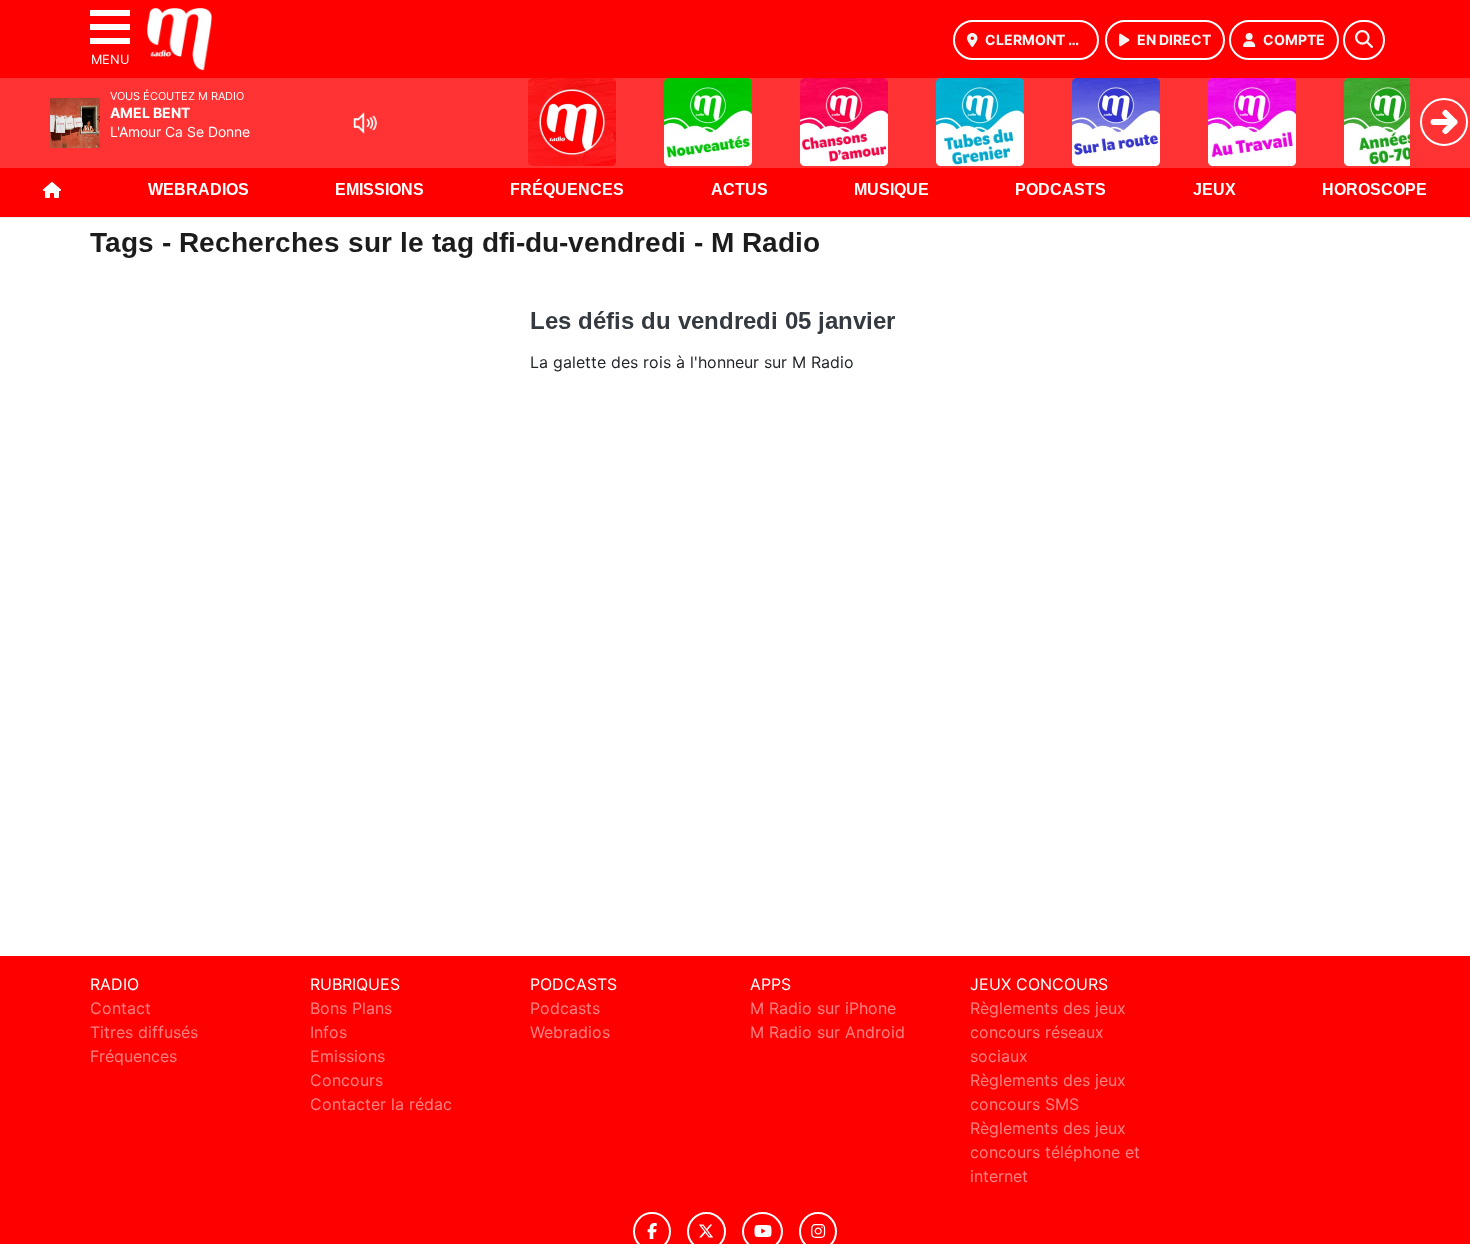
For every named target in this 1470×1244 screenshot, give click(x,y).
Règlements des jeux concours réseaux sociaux (1048, 1032)
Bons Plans (351, 1008)
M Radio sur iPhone (823, 1008)
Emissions (379, 189)
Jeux (1214, 189)
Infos (328, 1032)
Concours (346, 1080)
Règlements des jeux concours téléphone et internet (1055, 1152)
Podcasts (1060, 189)
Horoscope (1374, 189)
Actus (739, 189)
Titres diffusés (144, 1032)
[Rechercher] (1364, 40)
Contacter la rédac (381, 1104)
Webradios (198, 189)
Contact (120, 1008)
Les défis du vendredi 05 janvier (712, 320)
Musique (891, 189)
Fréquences (567, 189)
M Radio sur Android (827, 1032)
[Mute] (365, 123)
